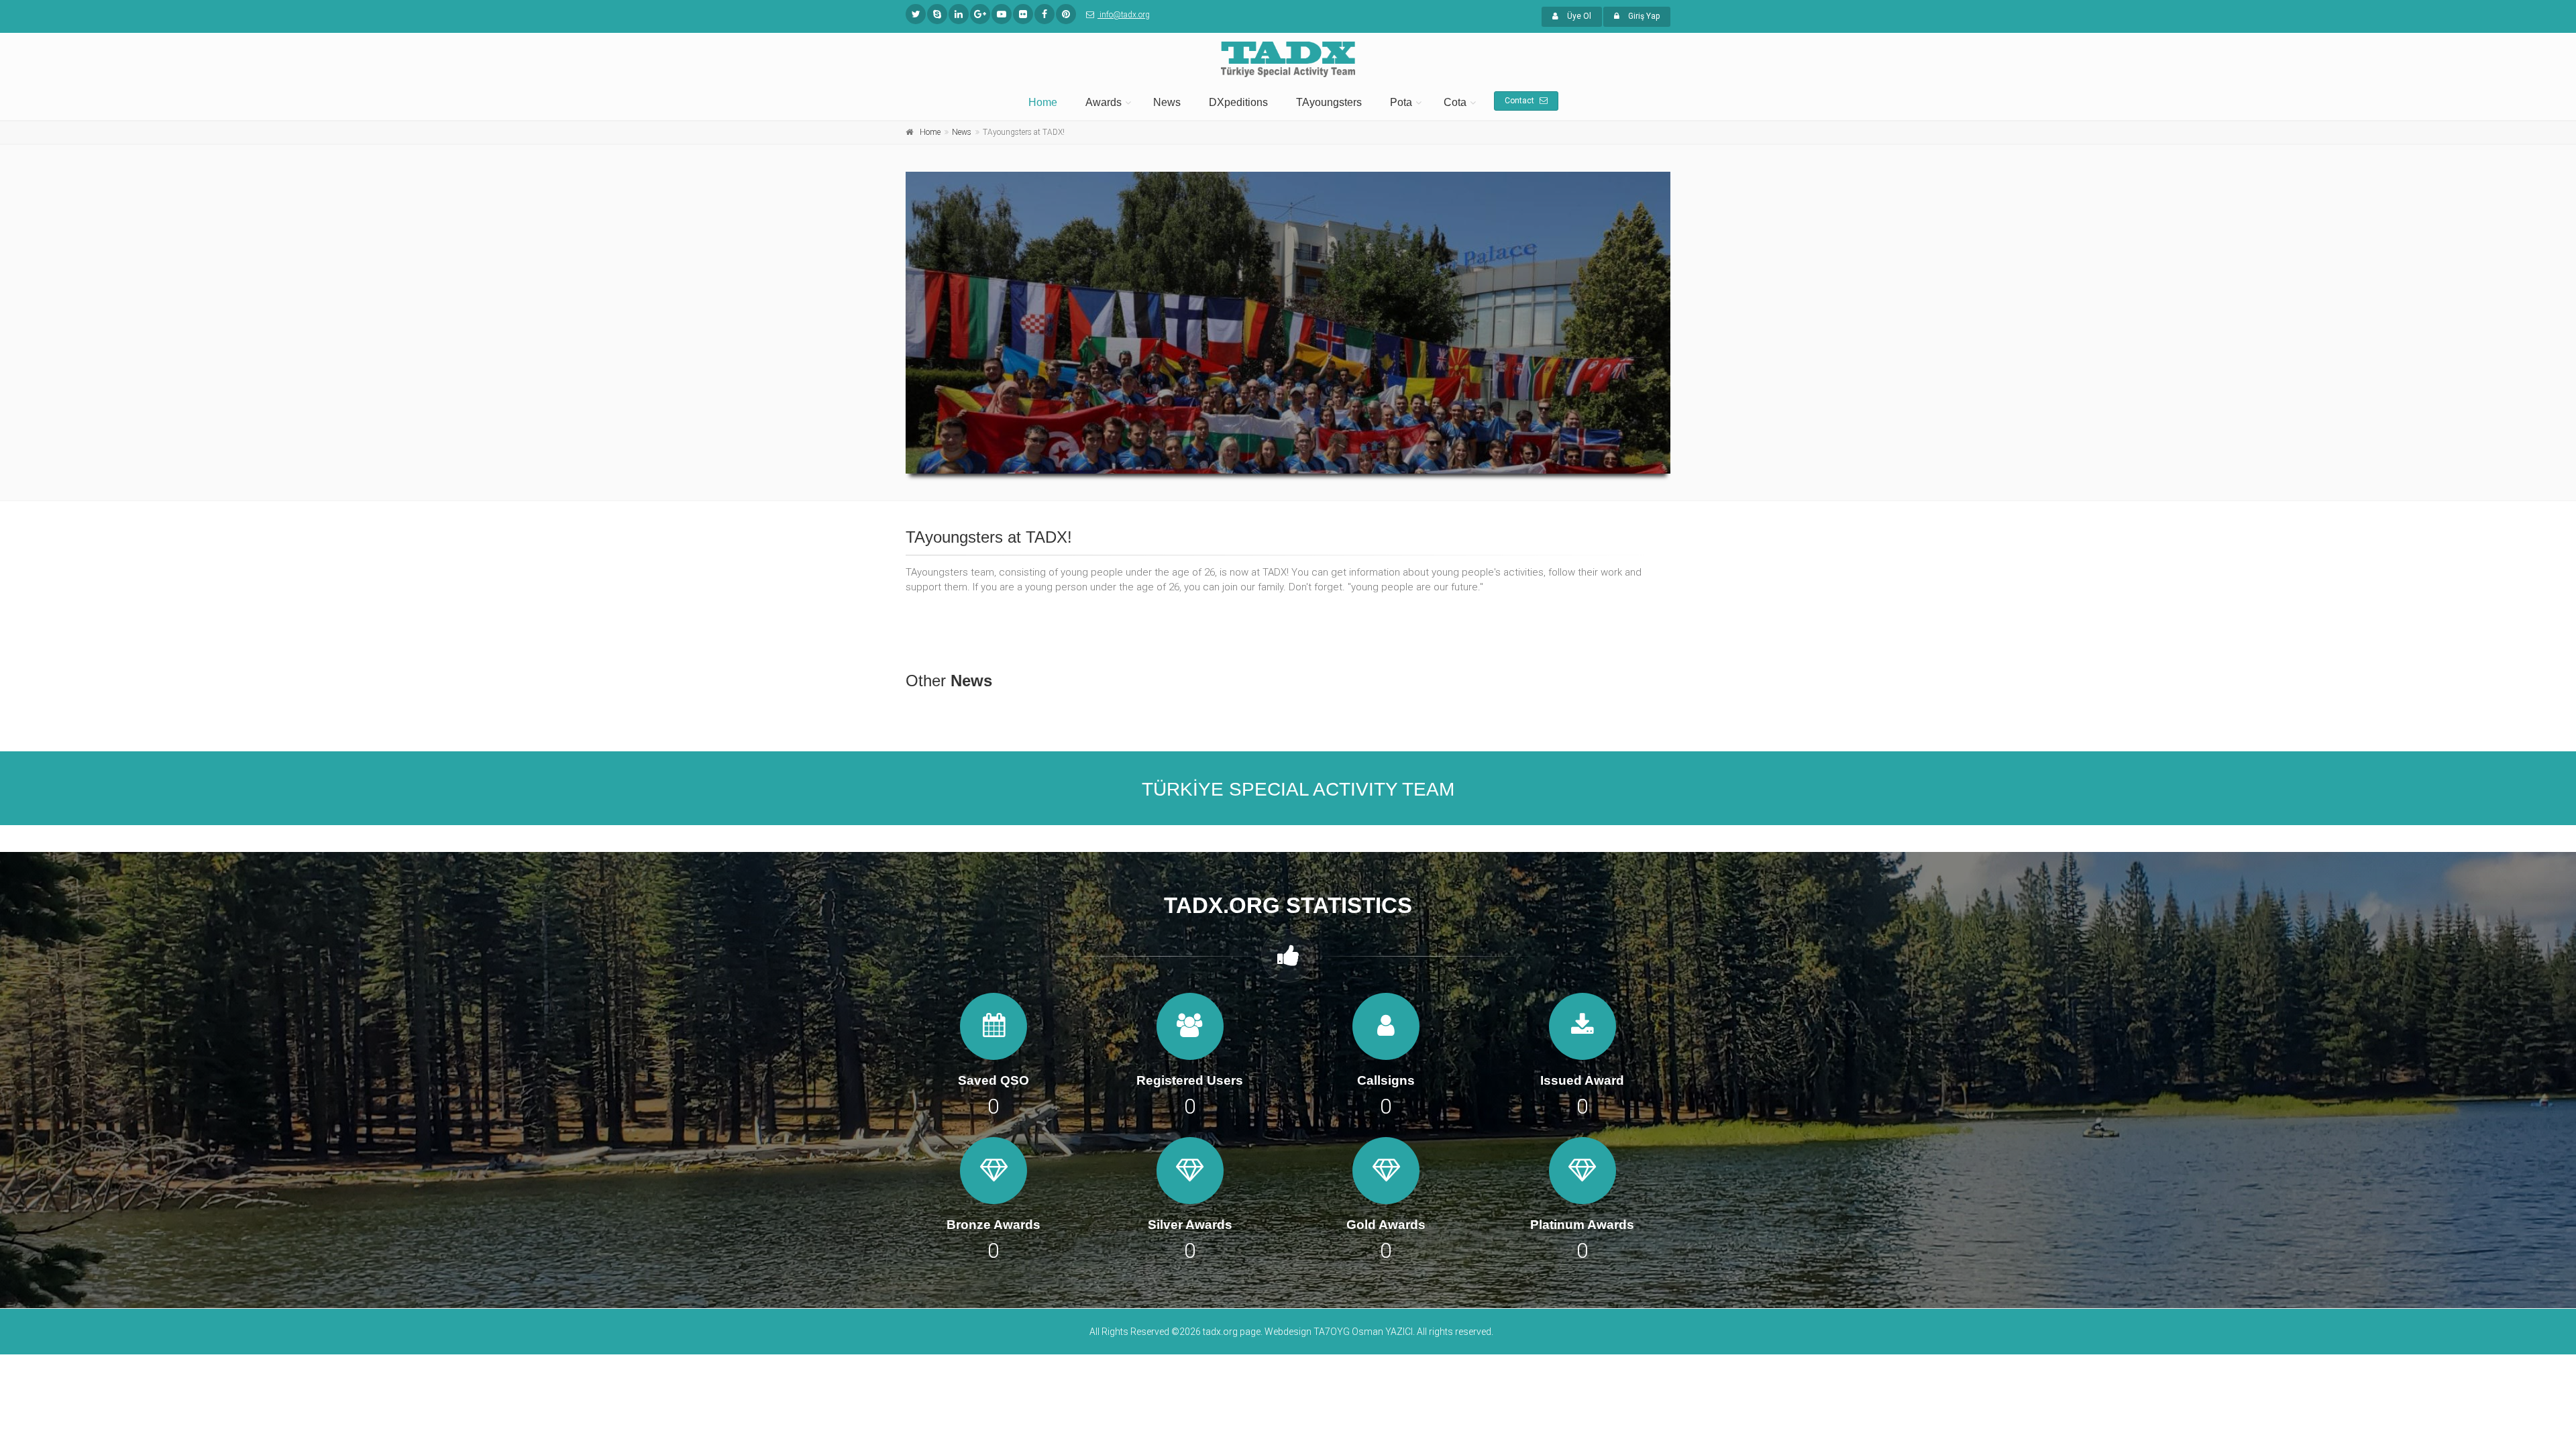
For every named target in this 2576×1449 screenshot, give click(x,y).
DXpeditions (1238, 102)
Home (1043, 102)
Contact (1520, 101)
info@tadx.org (1124, 15)
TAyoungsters (1329, 102)
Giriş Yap (1643, 16)
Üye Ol (1578, 16)
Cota (1455, 102)
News (1167, 102)
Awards (1104, 102)
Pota (1401, 102)
